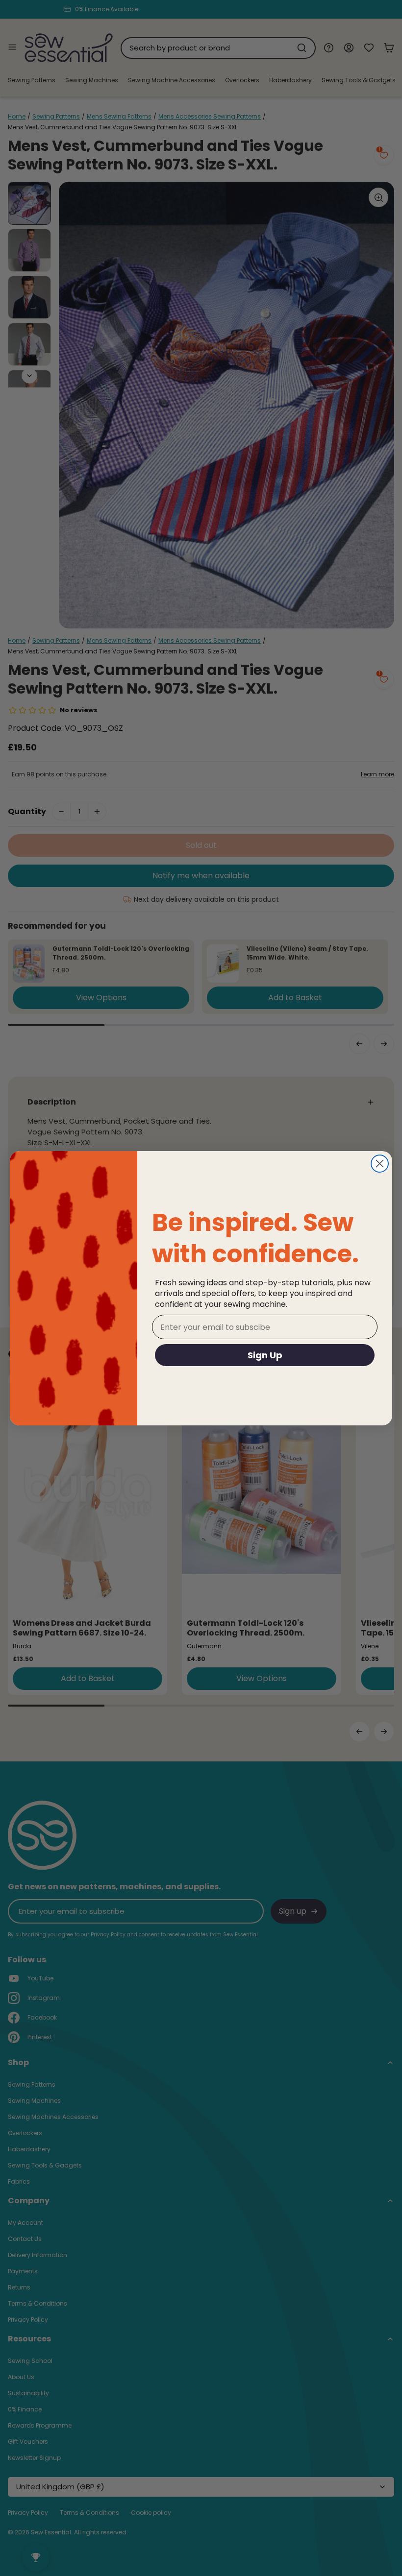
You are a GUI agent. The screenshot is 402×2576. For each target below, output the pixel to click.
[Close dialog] (380, 1164)
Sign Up (265, 1355)
